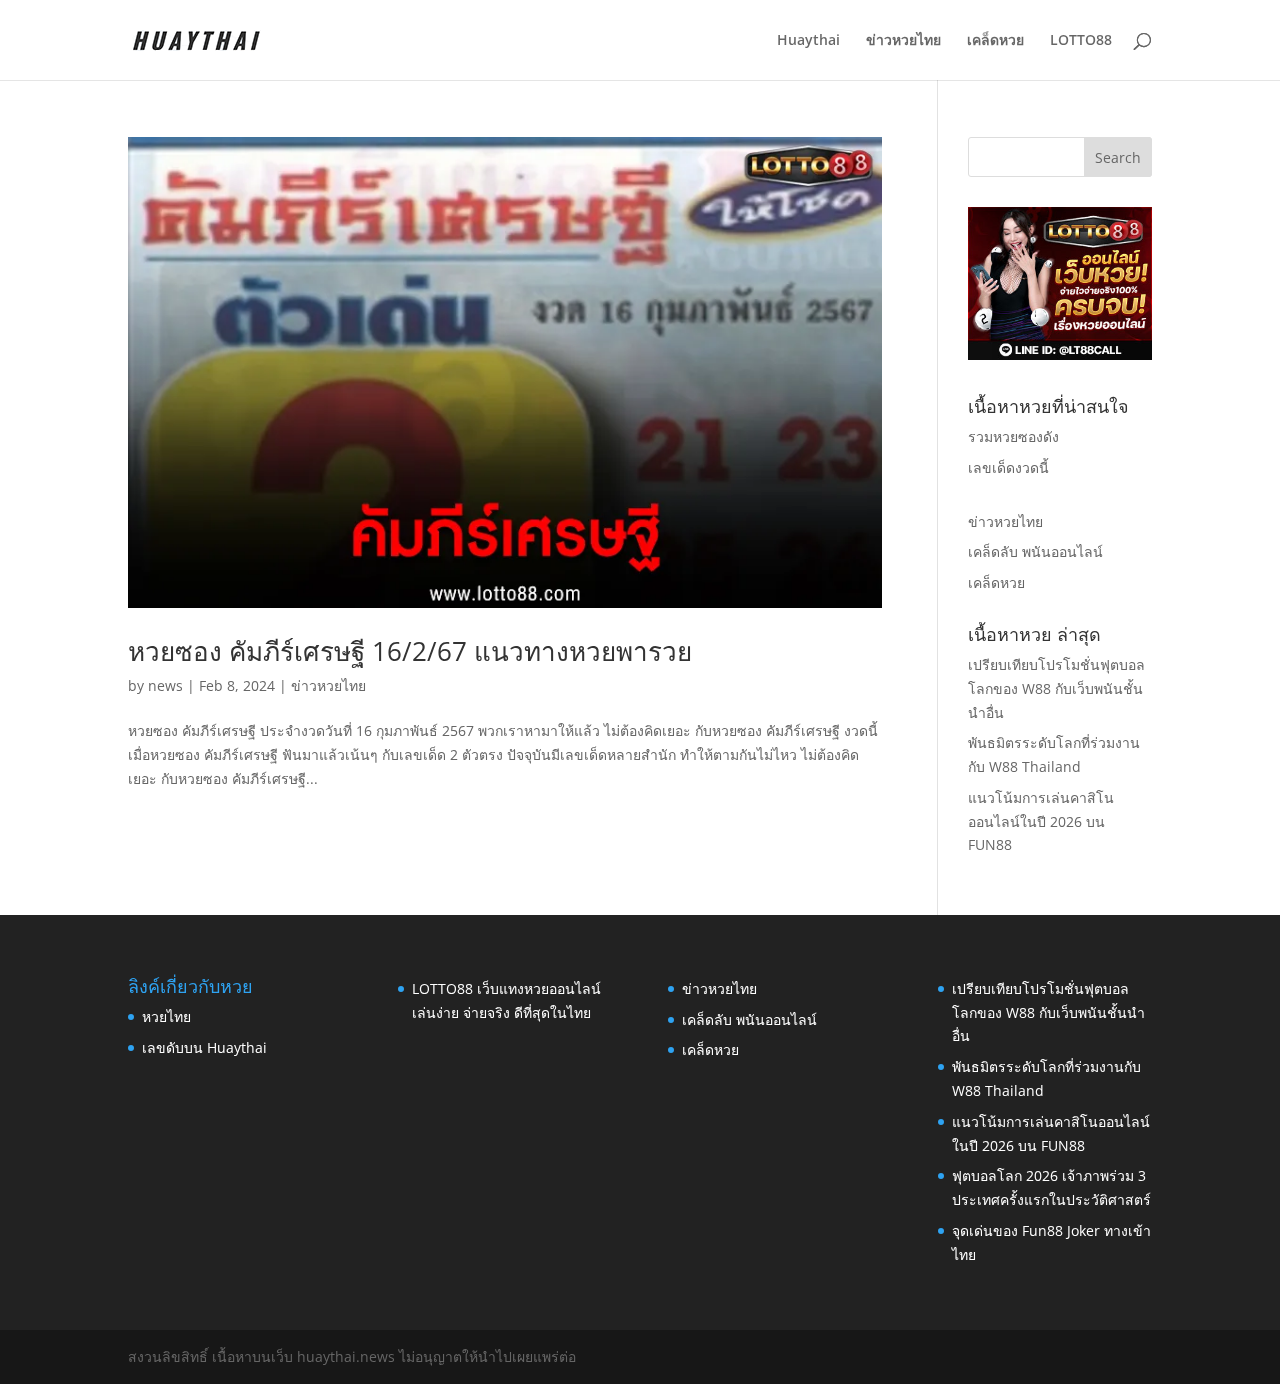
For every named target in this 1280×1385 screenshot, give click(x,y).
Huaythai (808, 41)
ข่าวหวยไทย (903, 41)
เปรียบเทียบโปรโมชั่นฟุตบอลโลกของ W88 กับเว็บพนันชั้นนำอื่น (1056, 688)
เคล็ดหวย (995, 41)
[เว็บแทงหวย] (1060, 354)
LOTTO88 (1081, 41)
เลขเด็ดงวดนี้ (1008, 467)
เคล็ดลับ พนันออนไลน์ (1035, 551)
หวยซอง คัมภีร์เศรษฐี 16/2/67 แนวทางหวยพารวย (410, 651)
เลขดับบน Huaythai (204, 1047)
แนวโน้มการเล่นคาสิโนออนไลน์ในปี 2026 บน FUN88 (1041, 821)
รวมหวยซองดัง (1013, 436)
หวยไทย (166, 1016)
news (165, 685)
